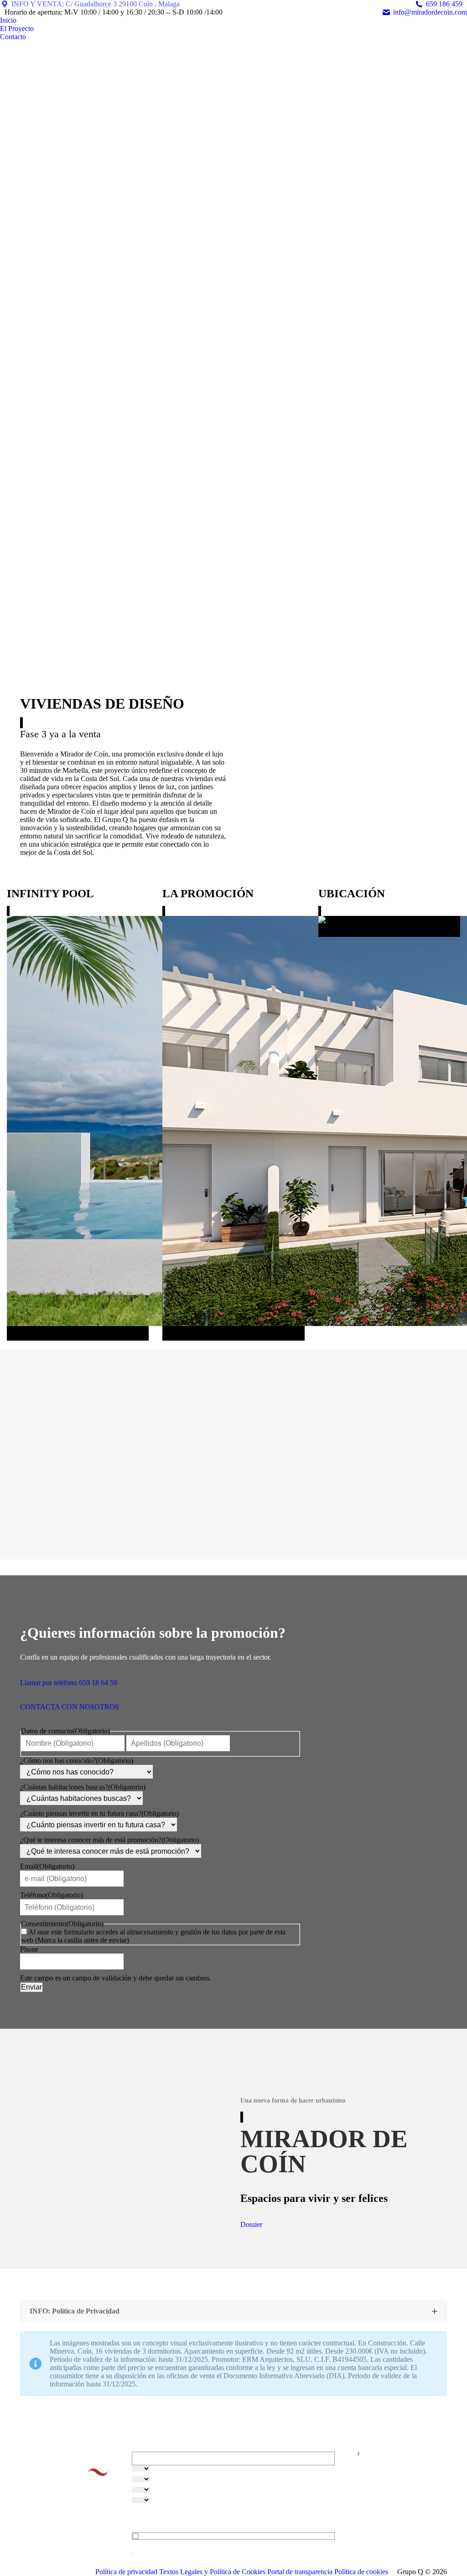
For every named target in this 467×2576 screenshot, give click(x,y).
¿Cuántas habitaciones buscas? (83, 1787)
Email (47, 1866)
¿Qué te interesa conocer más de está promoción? (109, 1840)
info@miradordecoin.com (430, 12)
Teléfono (52, 1895)
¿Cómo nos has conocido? (77, 1761)
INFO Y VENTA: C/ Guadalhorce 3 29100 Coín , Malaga (96, 4)
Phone (29, 1949)
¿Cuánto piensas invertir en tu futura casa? (99, 1813)
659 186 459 (444, 4)
